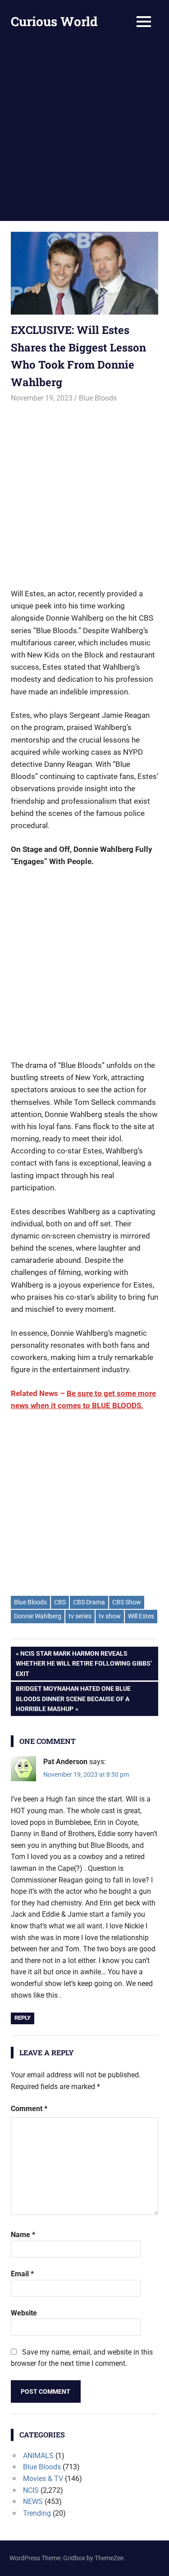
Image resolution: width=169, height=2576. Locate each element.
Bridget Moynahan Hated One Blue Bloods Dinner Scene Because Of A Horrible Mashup (73, 1698)
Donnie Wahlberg (38, 1616)
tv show (110, 1616)
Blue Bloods (98, 398)
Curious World (54, 21)
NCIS (31, 2490)
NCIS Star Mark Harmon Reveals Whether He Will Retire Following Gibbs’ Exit (84, 1663)
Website (24, 2313)
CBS (60, 1602)
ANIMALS (38, 2456)
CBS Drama (89, 1602)
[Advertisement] (84, 132)
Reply (23, 2018)
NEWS (33, 2502)
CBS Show (127, 1602)
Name (23, 2235)
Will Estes (141, 1616)
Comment (29, 2109)
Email (22, 2274)
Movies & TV (43, 2479)
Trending (37, 2513)
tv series (80, 1616)
